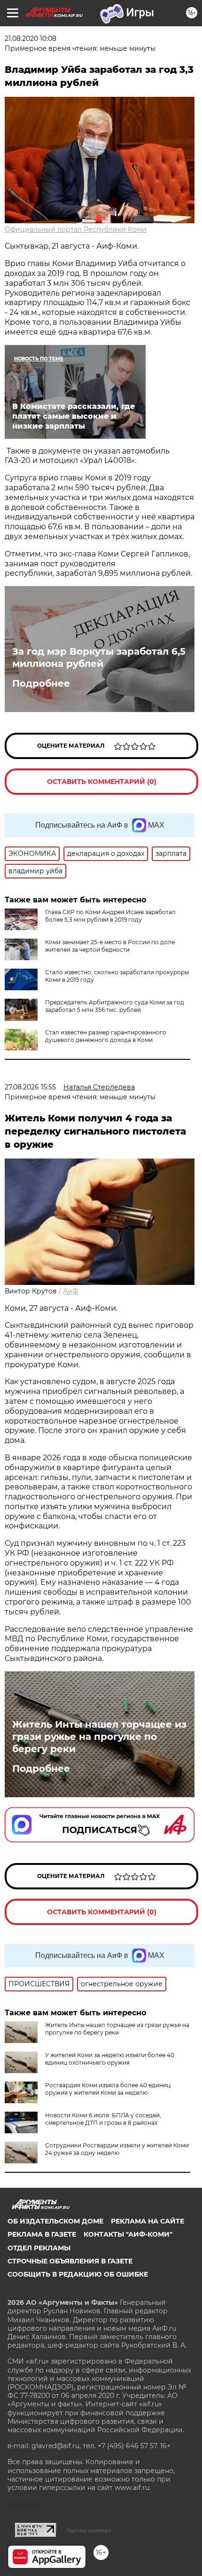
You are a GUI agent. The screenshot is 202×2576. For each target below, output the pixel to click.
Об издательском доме (55, 2221)
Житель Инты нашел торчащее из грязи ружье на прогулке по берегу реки (99, 1737)
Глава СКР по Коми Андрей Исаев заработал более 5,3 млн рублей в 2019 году (110, 916)
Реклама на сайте (148, 2221)
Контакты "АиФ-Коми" (128, 2234)
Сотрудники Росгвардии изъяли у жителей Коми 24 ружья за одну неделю (117, 2149)
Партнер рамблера (89, 2530)
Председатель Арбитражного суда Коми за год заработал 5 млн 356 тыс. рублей (115, 1006)
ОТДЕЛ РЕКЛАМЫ (39, 2248)
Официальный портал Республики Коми (76, 229)
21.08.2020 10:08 (31, 39)
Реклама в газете (42, 2234)
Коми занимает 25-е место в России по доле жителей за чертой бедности (110, 946)
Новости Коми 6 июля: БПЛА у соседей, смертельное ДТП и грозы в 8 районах (103, 2119)
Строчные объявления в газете (70, 2261)
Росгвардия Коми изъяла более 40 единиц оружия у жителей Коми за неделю (108, 2089)
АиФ (71, 1291)
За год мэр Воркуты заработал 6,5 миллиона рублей (99, 658)
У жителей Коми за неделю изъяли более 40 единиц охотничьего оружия (110, 2059)
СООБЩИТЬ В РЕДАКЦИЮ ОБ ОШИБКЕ (78, 2274)
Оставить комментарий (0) (102, 782)
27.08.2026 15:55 (30, 1087)
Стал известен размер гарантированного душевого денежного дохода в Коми (106, 1036)
